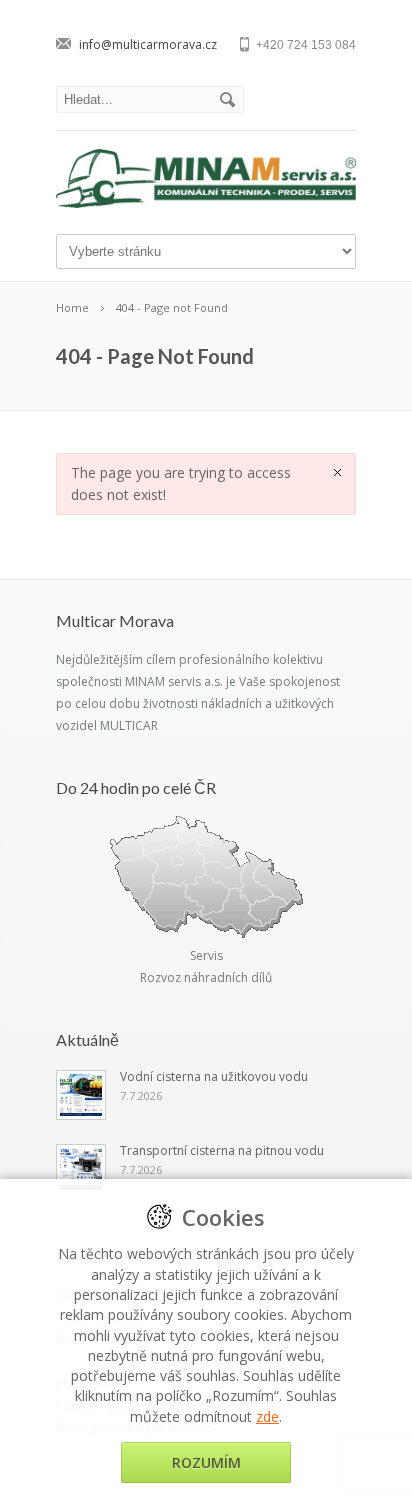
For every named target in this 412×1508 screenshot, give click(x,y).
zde (267, 1416)
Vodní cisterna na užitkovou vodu (214, 1076)
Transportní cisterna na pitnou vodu (222, 1150)
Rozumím (206, 1462)
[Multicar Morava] (206, 202)
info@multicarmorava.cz (148, 44)
